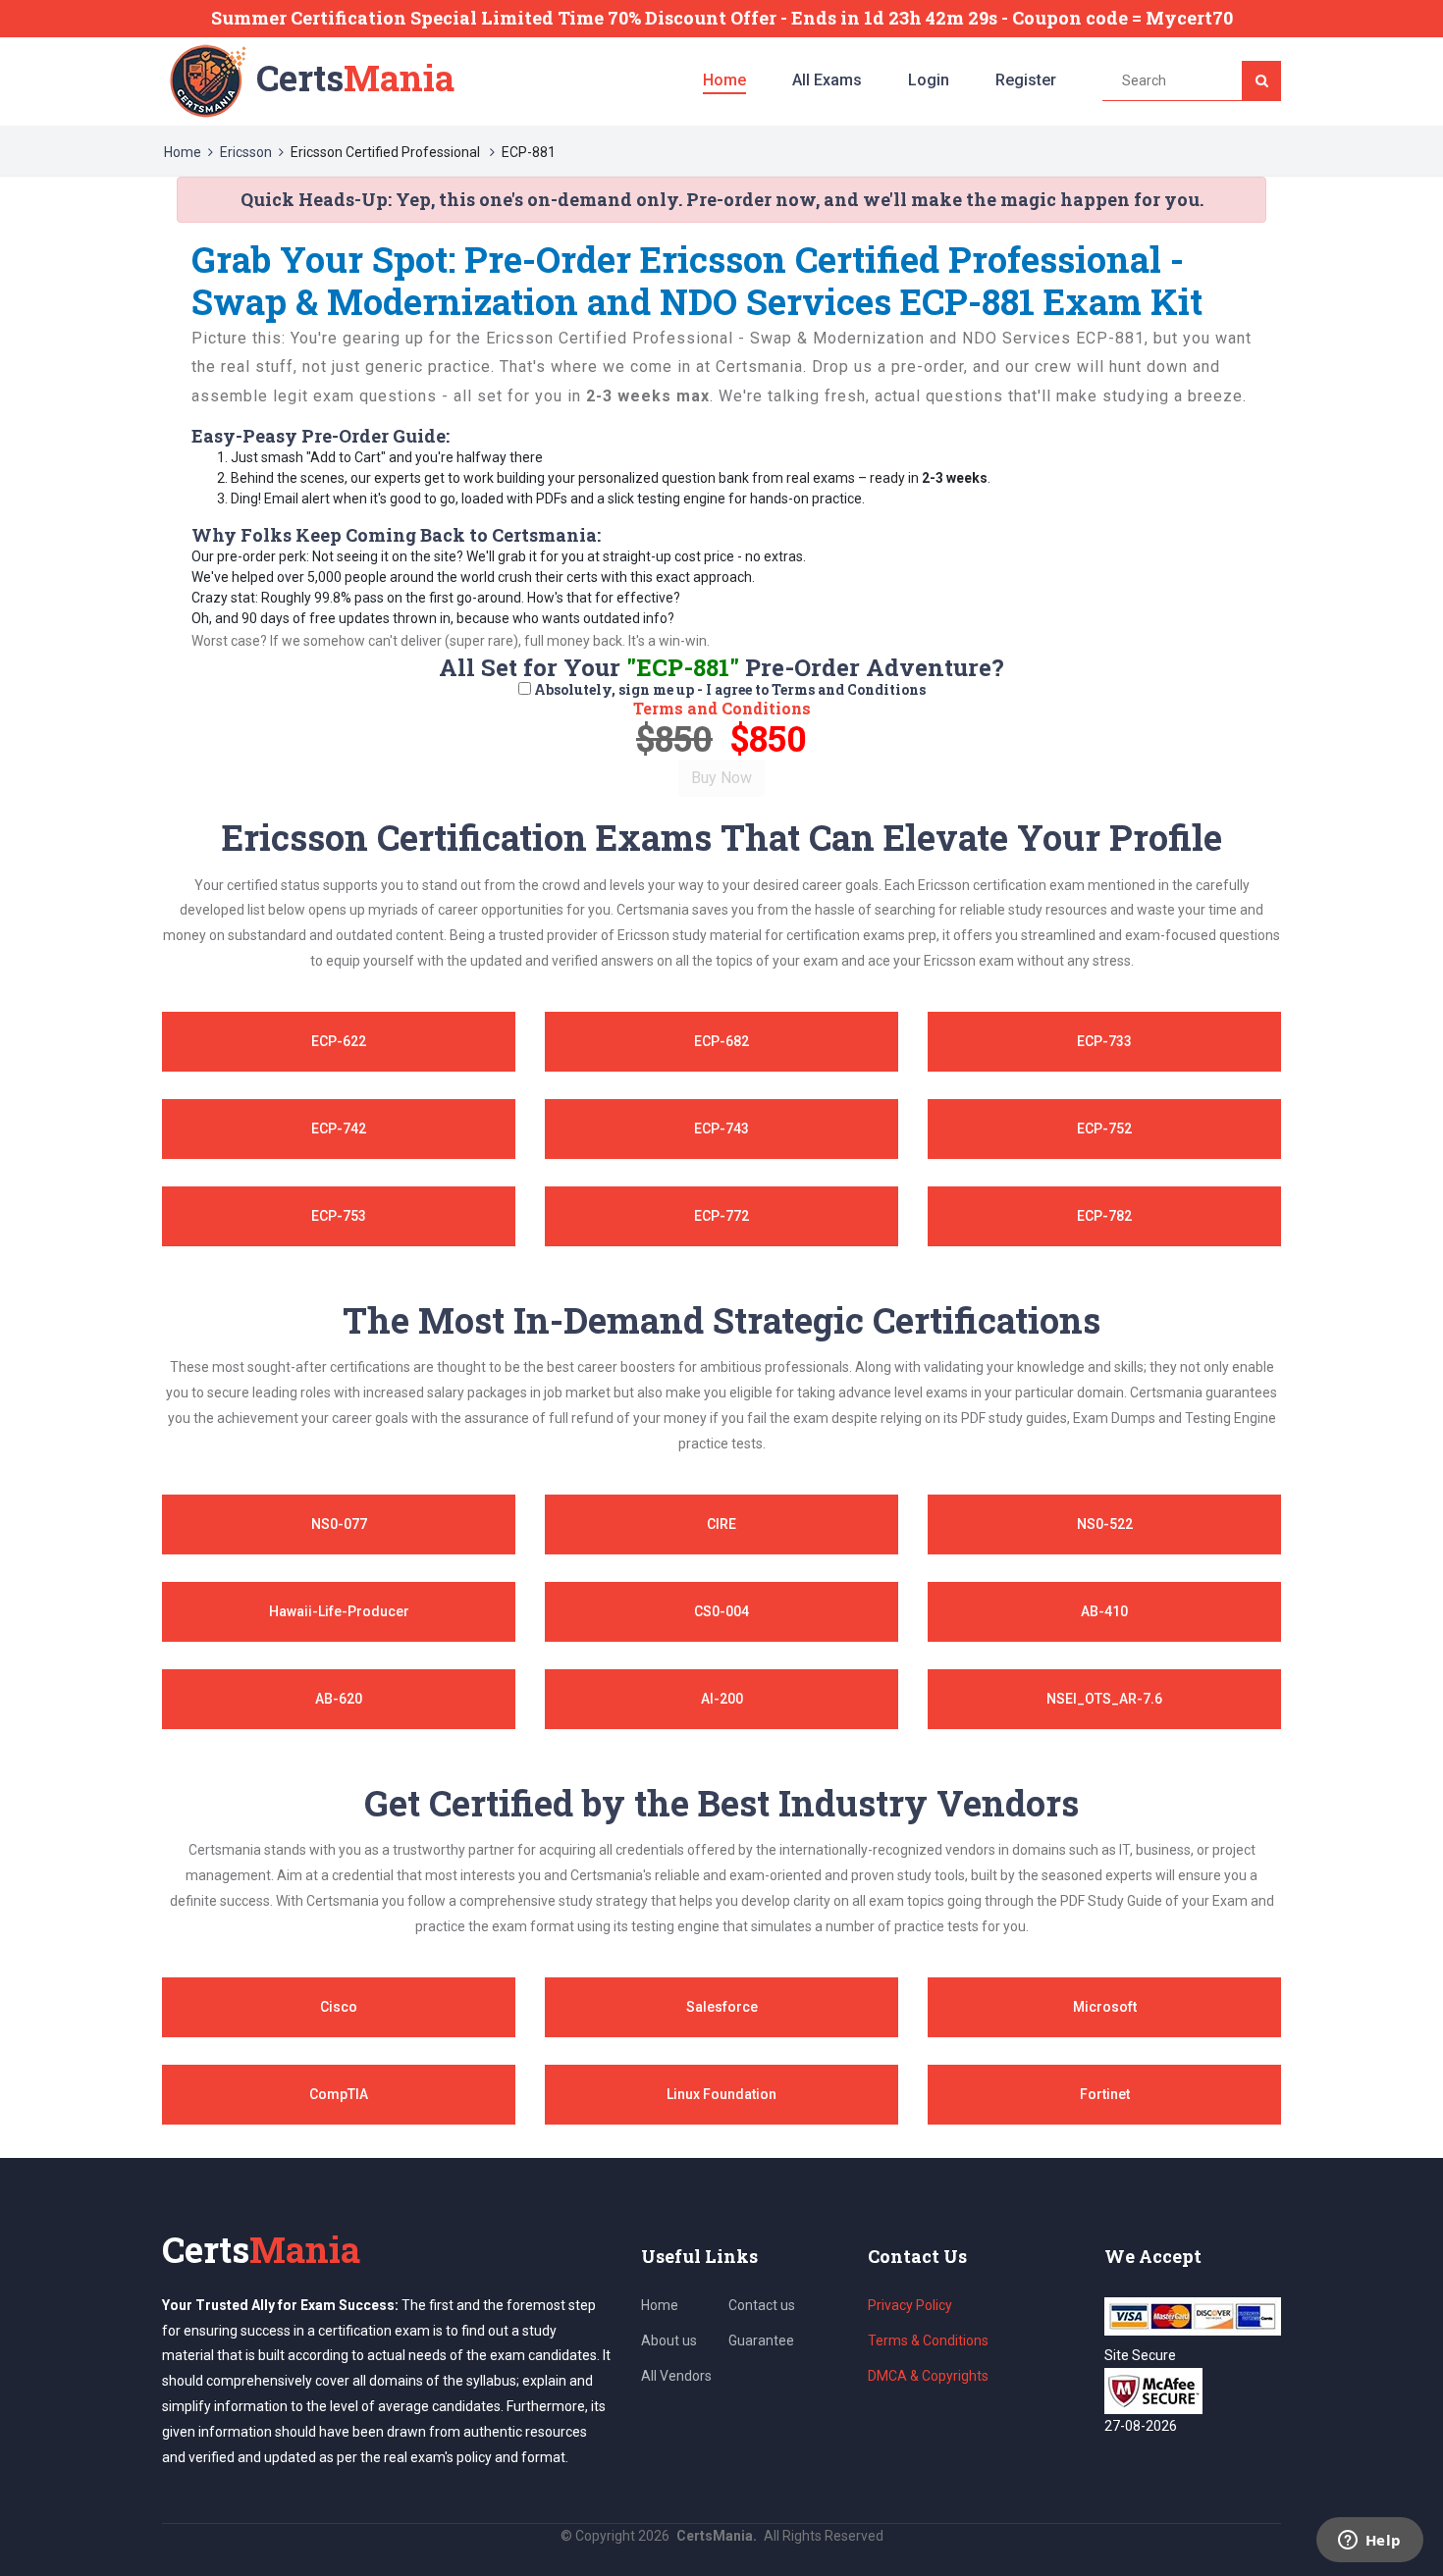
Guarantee (761, 2340)
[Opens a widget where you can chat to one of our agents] (1369, 2542)
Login (929, 80)
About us (669, 2340)
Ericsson (246, 152)
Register (1026, 80)
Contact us (762, 2305)
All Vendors (676, 2376)
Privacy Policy (910, 2305)
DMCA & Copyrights (928, 2376)
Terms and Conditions (722, 708)
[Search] (1261, 80)
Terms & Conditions (928, 2340)
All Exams (827, 80)
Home (724, 80)
